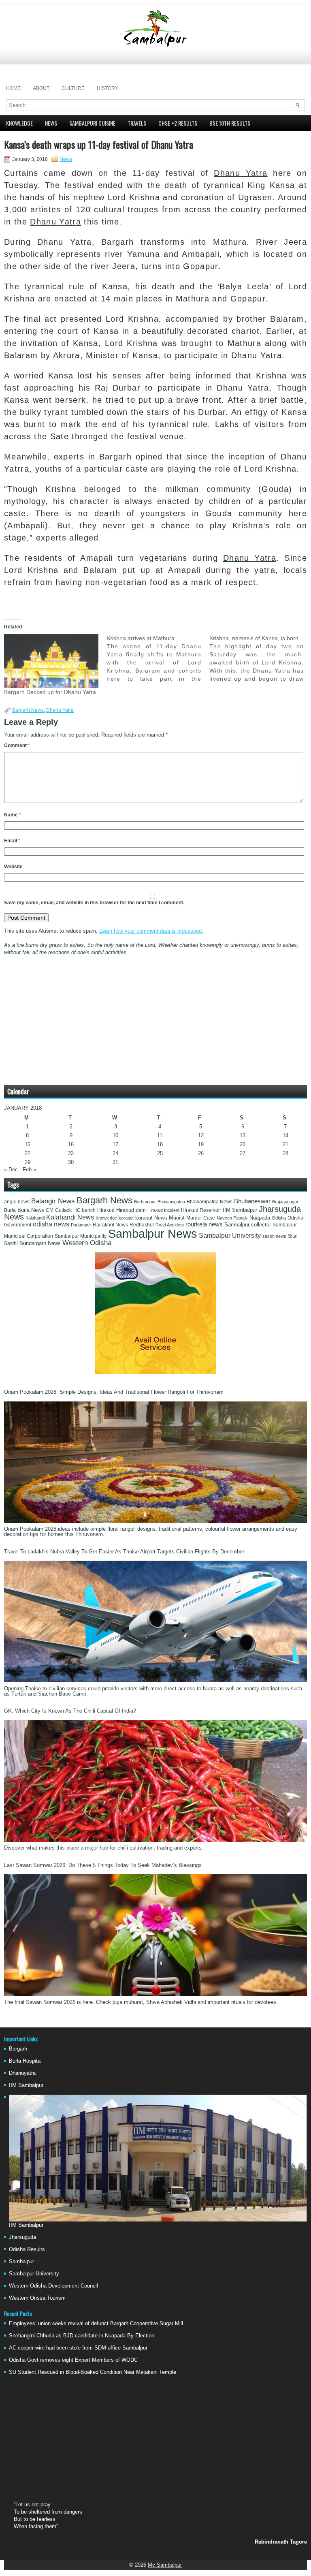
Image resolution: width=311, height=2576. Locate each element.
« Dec (11, 1169)
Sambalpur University (230, 1236)
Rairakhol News (110, 1225)
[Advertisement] (155, 64)
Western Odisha (87, 1243)
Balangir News (53, 1201)
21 (285, 1144)
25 (160, 1153)
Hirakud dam (131, 1210)
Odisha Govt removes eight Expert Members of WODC (73, 2360)
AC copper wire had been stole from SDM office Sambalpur (78, 2348)
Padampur (81, 1225)
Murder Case (201, 1218)
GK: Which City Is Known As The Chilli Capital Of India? (70, 1711)
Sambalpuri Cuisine (92, 123)
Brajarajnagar (285, 1202)
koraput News (151, 1218)
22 (28, 1153)
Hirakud (106, 1210)
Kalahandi (35, 1218)
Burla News (31, 1210)
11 (160, 1135)
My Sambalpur (165, 2565)
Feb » (29, 1169)
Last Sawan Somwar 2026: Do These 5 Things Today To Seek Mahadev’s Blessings (103, 1865)
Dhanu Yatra (241, 173)
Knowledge (19, 123)
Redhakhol (142, 1225)
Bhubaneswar (252, 1201)
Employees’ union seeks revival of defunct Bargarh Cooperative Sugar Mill (96, 2323)
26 (201, 1153)
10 (115, 1135)
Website (13, 867)
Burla (10, 1210)
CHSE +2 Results (178, 123)
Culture (73, 88)
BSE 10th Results (230, 123)
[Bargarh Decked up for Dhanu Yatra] (51, 661)
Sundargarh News (40, 1243)
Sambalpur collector (248, 1225)
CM (50, 1210)
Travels (137, 123)
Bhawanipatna (171, 1202)
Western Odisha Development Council (53, 2286)
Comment (17, 745)
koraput (126, 1218)
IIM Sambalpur (240, 1210)
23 (71, 1153)
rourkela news (204, 1224)
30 (71, 1162)
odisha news (51, 1224)
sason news (274, 1236)
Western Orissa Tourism (37, 2298)
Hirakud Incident (163, 1210)
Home (13, 88)
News (51, 123)
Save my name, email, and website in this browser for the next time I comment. (94, 903)
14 (285, 1135)
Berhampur (145, 1202)
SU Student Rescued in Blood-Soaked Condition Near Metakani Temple (93, 2372)
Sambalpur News (153, 1234)
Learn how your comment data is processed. (151, 931)
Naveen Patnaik (232, 1218)
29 (28, 1162)
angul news (17, 1202)
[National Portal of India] (155, 1372)
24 (115, 1153)
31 (115, 1162)
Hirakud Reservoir (201, 1210)
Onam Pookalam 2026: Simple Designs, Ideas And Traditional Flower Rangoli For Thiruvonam (114, 1392)
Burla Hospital (25, 2061)
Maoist (177, 1218)
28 (285, 1153)
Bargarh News (28, 710)
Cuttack (63, 1210)
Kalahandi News (70, 1217)
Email (12, 841)
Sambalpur (21, 2261)
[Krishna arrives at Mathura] (158, 658)
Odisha (279, 1218)
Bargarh (18, 2049)
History (108, 88)
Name (13, 815)
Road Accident (170, 1225)
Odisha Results (27, 2249)
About (41, 88)
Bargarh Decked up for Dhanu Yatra (50, 692)
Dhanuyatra (22, 2073)
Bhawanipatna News (210, 1202)
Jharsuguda (22, 2237)
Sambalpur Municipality (81, 1236)
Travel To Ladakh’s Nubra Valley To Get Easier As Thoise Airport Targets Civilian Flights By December (124, 1552)
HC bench (84, 1210)
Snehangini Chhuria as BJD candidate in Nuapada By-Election (82, 2336)
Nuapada (260, 1218)
